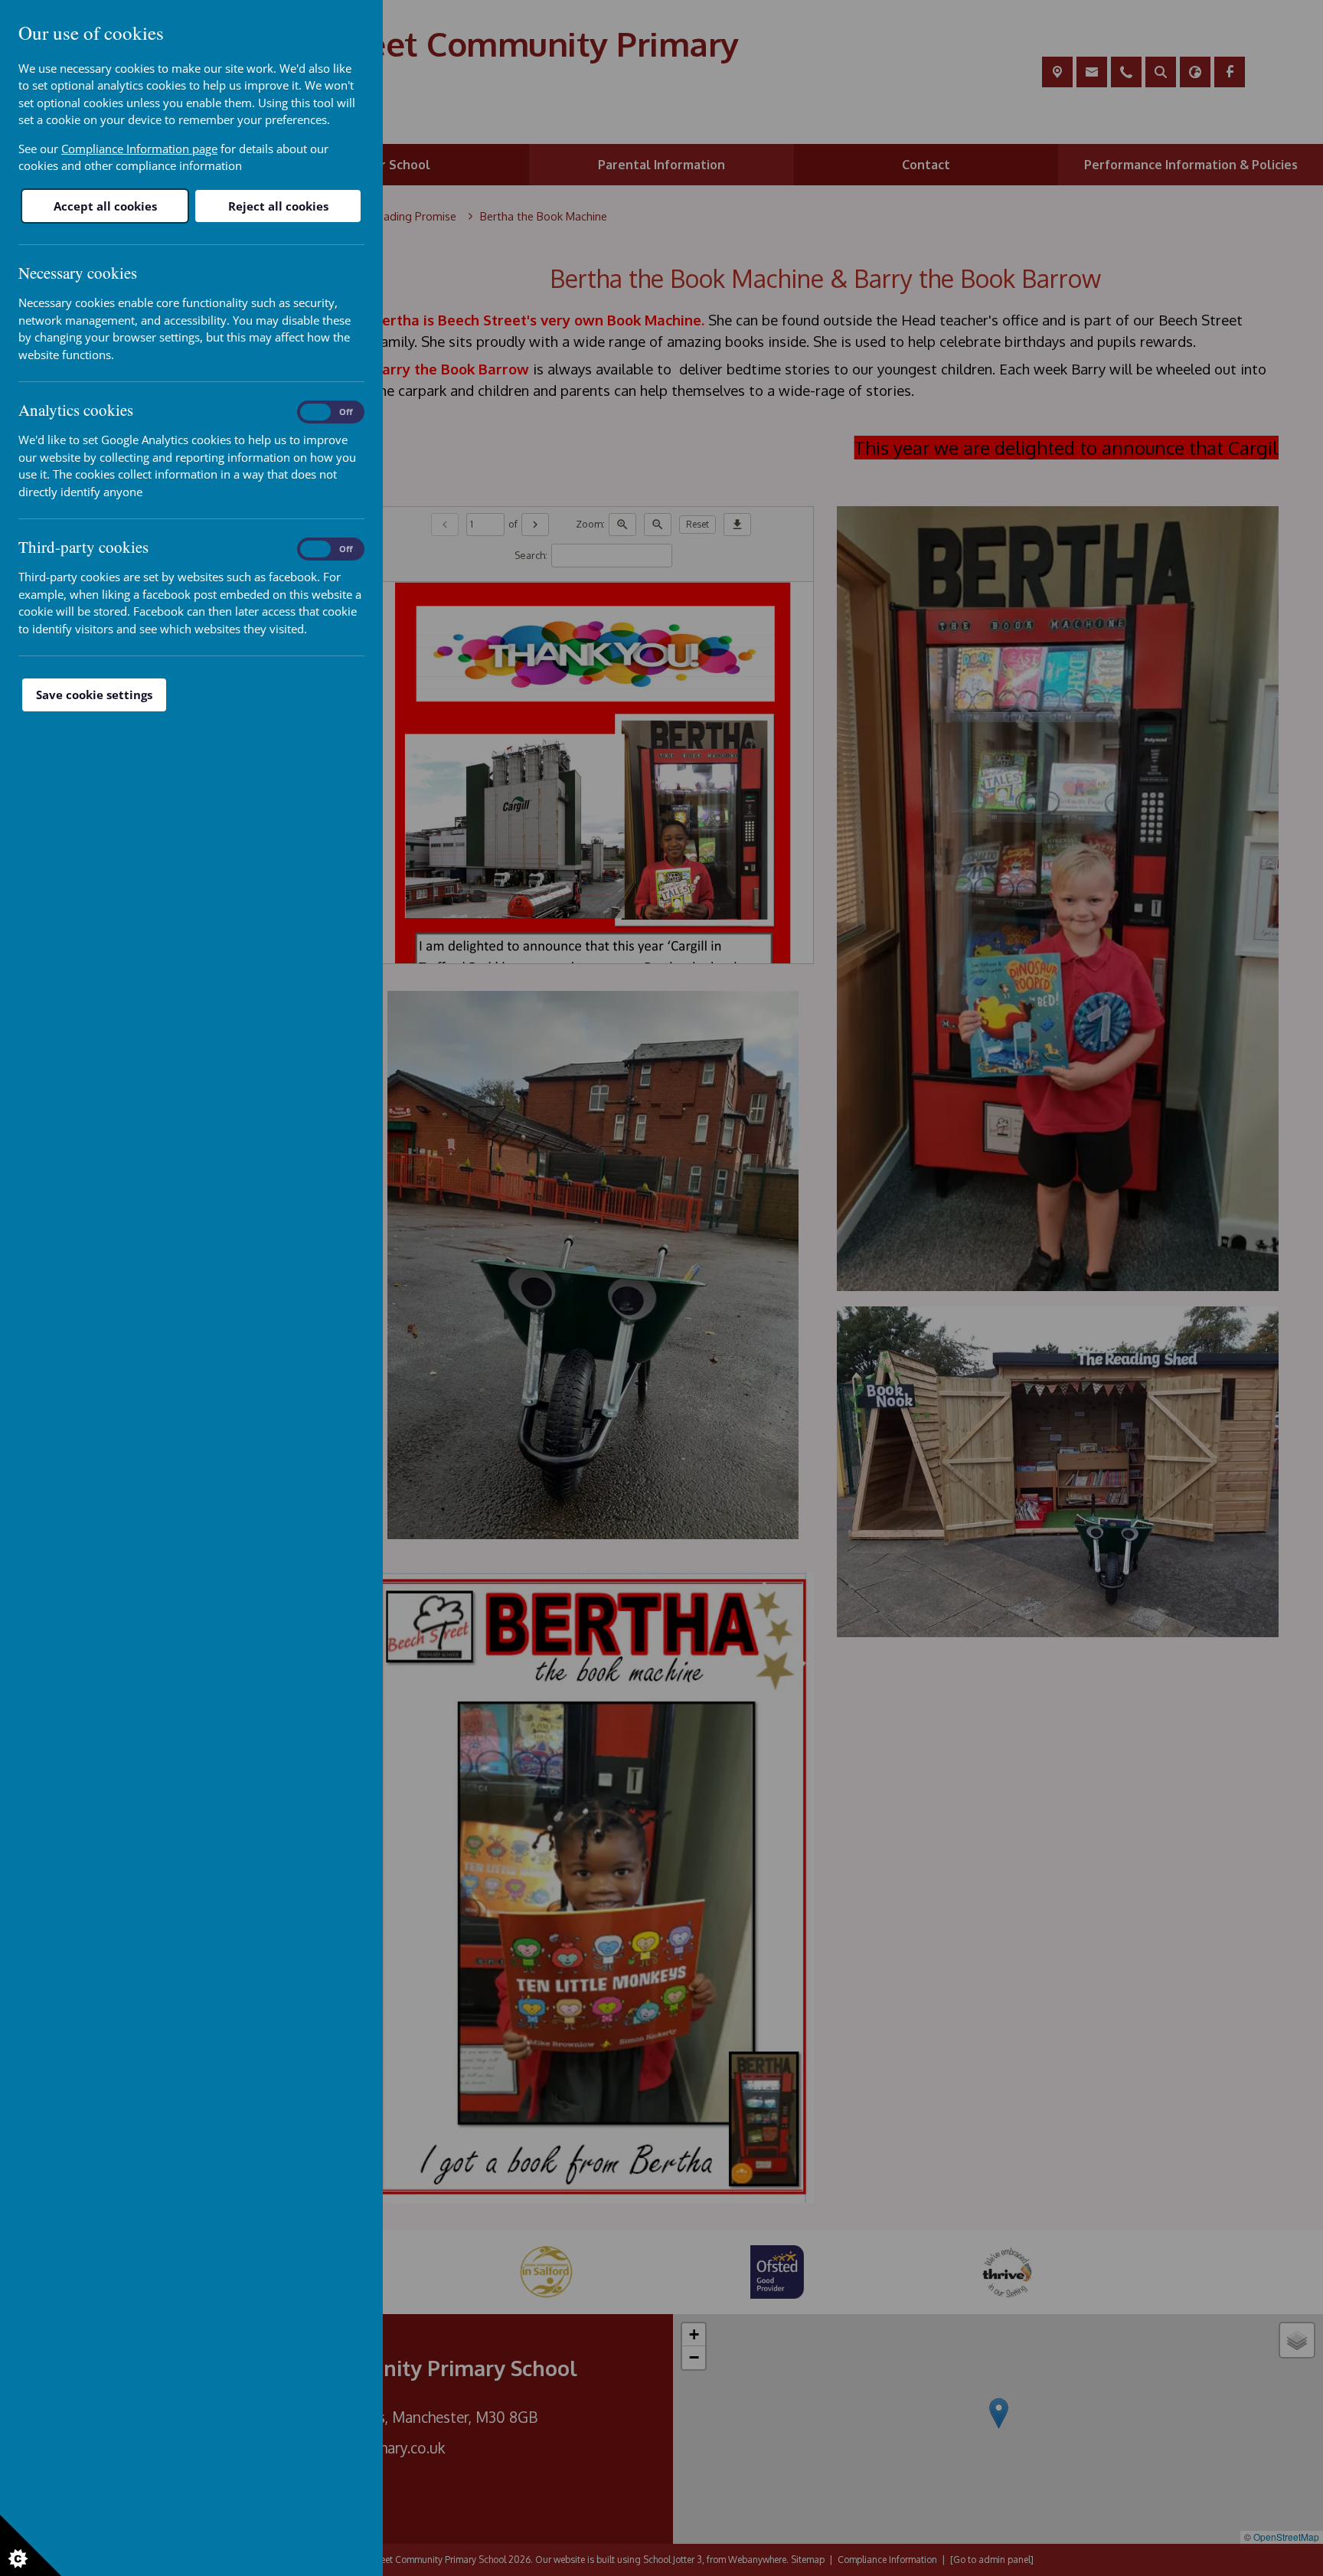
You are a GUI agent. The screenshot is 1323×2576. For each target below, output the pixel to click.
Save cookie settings (94, 695)
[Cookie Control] (31, 2545)
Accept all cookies (105, 206)
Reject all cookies (278, 206)
